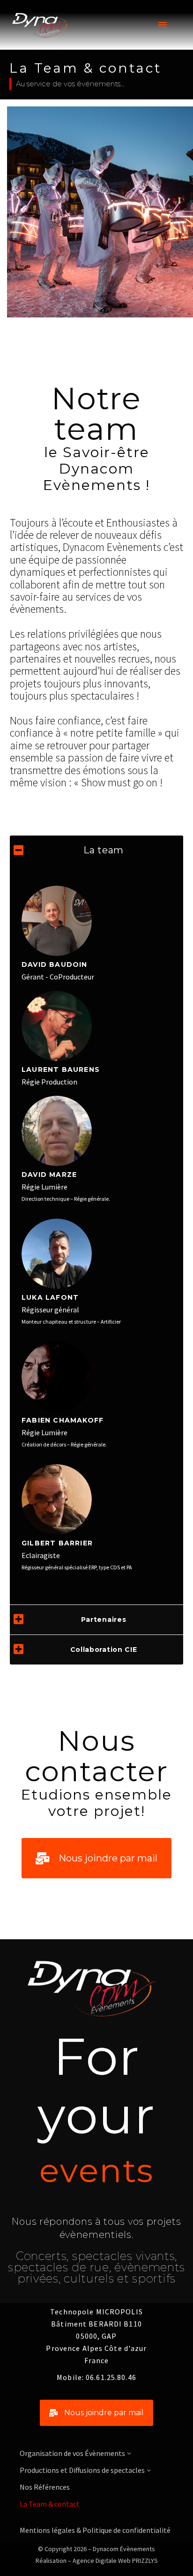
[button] (96, 1858)
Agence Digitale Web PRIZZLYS (115, 2561)
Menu (163, 25)
